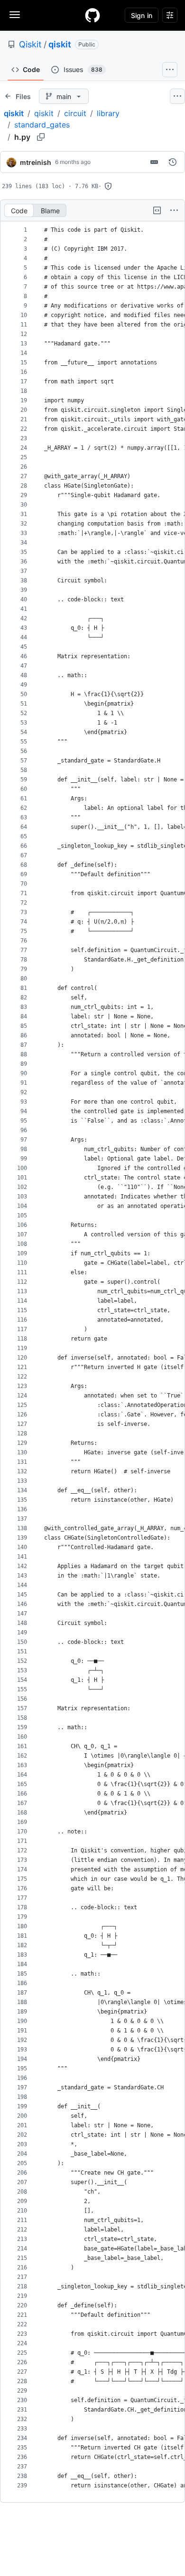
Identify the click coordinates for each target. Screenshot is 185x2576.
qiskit (60, 44)
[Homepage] (92, 15)
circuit (75, 113)
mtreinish (36, 162)
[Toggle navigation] (15, 15)
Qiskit (30, 44)
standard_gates (42, 125)
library (108, 113)
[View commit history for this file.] (173, 162)
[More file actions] (174, 210)
